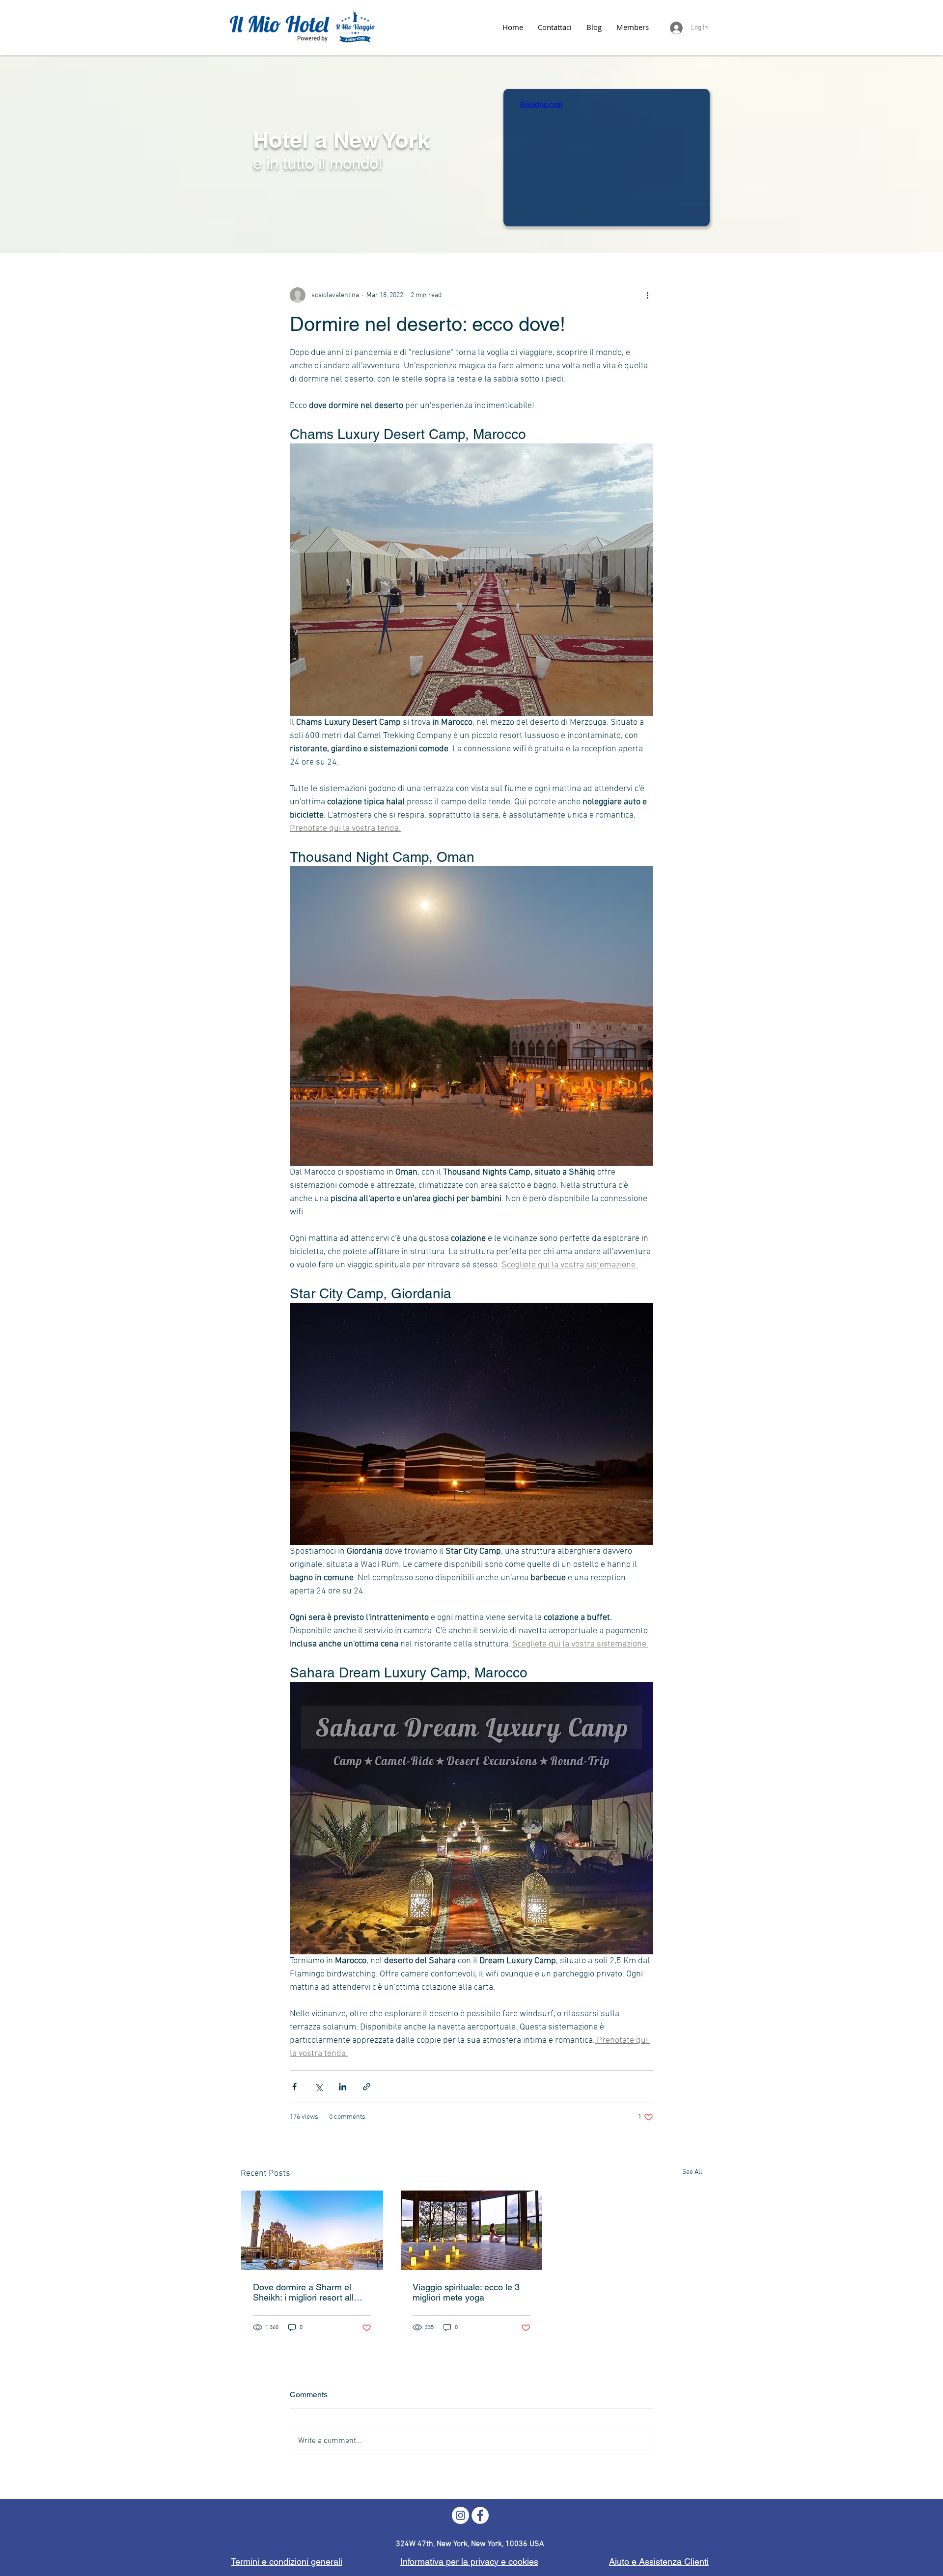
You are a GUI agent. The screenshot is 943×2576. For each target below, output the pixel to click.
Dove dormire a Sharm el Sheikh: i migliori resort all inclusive (303, 2292)
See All (692, 2172)
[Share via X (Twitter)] (319, 2087)
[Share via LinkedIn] (343, 2087)
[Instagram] (460, 2515)
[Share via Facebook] (294, 2087)
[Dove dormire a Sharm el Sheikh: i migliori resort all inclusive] (312, 2230)
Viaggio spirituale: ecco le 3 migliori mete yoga (466, 2292)
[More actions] (647, 295)
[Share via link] (367, 2087)
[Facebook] (480, 2515)
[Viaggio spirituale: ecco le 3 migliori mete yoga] (472, 2230)
